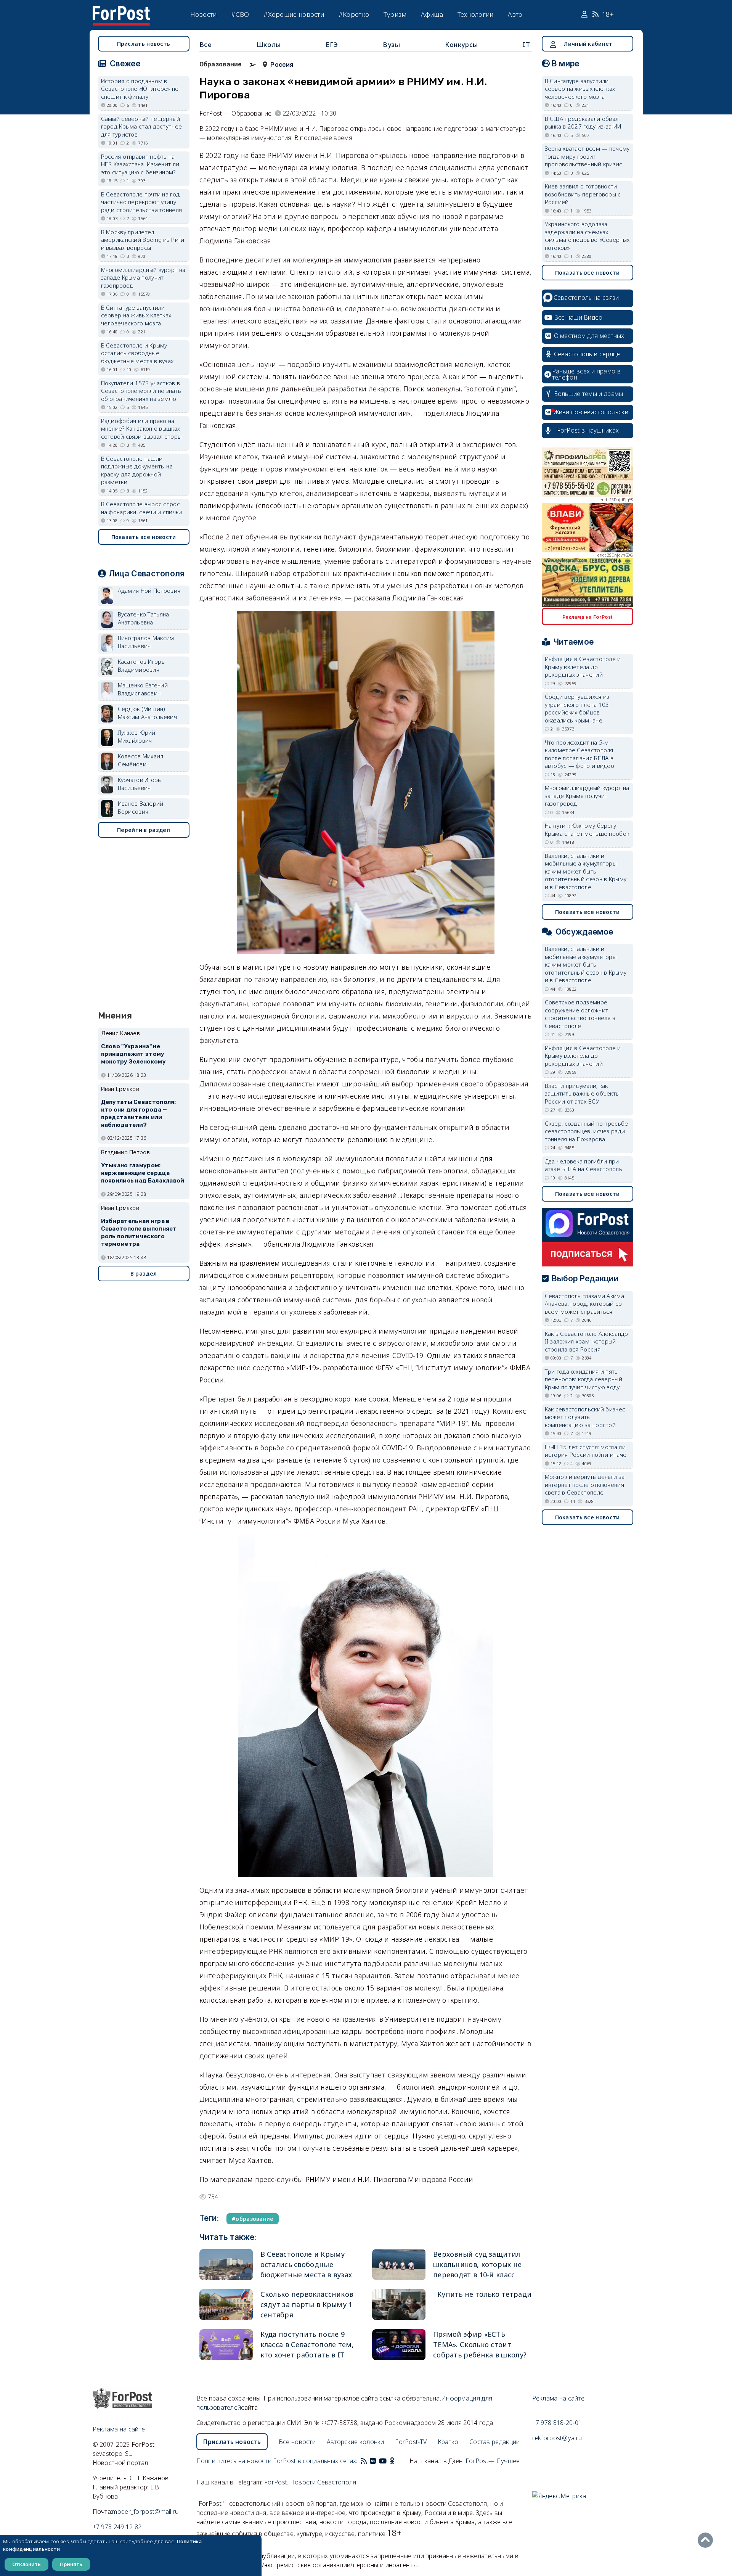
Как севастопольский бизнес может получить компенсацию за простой (585, 1417)
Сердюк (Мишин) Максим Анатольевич (147, 713)
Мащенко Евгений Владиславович (143, 689)
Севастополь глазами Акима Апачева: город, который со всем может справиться (585, 1304)
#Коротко (354, 14)
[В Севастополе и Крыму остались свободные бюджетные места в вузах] (226, 2265)
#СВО (240, 14)
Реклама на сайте (119, 2429)
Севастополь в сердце (587, 354)
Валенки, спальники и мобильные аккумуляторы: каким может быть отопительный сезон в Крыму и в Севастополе (586, 871)
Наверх (707, 2540)
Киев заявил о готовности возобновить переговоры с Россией (583, 194)
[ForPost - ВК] (373, 2461)
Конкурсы (462, 44)
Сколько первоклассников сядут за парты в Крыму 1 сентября (307, 2304)
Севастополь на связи (586, 298)
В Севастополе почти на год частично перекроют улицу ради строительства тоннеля (142, 202)
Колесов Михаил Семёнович (141, 760)
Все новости (297, 2442)
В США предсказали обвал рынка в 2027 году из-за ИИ (583, 123)
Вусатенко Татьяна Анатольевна (144, 618)
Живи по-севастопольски (591, 412)
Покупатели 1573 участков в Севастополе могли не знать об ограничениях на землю (141, 391)
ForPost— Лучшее (493, 2461)
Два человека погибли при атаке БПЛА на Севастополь (584, 1165)
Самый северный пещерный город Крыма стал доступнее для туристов (142, 126)
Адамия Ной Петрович (149, 591)
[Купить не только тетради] (399, 2305)
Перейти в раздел (144, 830)
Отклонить (26, 2564)
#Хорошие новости (294, 14)
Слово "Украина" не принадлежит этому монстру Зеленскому (133, 1054)
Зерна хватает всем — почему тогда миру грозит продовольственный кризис (587, 156)
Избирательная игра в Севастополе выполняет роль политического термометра (139, 1232)
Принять (71, 2564)
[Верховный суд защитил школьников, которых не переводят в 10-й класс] (399, 2265)
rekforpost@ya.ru (557, 2438)
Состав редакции (495, 2442)
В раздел (144, 1274)
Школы (269, 44)
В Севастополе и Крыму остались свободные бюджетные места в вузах (306, 2264)
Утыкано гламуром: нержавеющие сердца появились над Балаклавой (143, 1173)
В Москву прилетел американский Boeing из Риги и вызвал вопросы (143, 240)
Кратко (448, 2442)
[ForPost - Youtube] (383, 2461)
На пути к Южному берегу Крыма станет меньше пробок (587, 829)
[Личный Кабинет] (585, 14)
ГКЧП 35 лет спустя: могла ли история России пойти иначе (586, 1451)
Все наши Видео (578, 317)
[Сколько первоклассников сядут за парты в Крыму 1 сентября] (226, 2305)
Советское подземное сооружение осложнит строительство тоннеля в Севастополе (580, 1014)
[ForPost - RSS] (364, 2461)
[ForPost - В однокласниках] (392, 2461)
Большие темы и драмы (589, 394)
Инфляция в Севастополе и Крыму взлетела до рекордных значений (583, 667)
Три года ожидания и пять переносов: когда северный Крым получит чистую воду (584, 1379)
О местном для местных (589, 336)
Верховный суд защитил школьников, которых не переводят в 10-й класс (478, 2264)
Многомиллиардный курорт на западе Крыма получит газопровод (143, 278)
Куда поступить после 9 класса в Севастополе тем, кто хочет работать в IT (307, 2344)
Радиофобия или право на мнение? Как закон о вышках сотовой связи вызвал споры (141, 429)
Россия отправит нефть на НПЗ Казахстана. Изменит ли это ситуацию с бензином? (140, 164)
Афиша (432, 14)
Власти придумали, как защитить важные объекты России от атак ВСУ (582, 1093)
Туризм (395, 14)
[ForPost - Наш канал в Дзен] (397, 2461)
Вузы (391, 44)
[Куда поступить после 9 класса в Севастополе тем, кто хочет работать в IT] (226, 2345)
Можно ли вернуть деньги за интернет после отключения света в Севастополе (585, 1484)
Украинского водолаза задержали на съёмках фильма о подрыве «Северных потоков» (587, 236)
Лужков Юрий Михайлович (137, 736)
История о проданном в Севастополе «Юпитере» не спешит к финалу (140, 89)
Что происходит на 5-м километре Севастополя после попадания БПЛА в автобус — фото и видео (580, 754)
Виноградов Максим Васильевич (146, 642)
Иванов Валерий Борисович (141, 807)
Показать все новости (144, 537)
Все (206, 44)
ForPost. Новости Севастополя (310, 2482)
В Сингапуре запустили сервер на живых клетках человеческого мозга (136, 315)
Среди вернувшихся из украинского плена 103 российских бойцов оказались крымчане (577, 708)
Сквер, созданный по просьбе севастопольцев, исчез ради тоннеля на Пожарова (587, 1131)
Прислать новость (144, 44)
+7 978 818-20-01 (557, 2423)
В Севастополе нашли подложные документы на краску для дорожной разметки (137, 470)
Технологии (476, 14)
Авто (515, 14)
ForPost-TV (411, 2442)
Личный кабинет (588, 44)
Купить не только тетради (484, 2294)
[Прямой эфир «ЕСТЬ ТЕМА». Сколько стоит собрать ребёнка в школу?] (399, 2345)
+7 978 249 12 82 (117, 2527)
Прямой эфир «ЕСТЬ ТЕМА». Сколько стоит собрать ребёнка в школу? (480, 2344)
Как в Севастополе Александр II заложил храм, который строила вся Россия (587, 1341)
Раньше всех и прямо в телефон (586, 374)
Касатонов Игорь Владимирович (141, 665)
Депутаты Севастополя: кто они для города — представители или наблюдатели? (139, 1113)
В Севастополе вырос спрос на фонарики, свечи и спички (142, 508)
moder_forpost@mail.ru (145, 2512)
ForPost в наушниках (588, 430)
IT (526, 44)
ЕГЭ (332, 44)
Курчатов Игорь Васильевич (140, 784)
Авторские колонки (356, 2442)
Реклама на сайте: (559, 2398)
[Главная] (121, 11)
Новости (204, 14)
